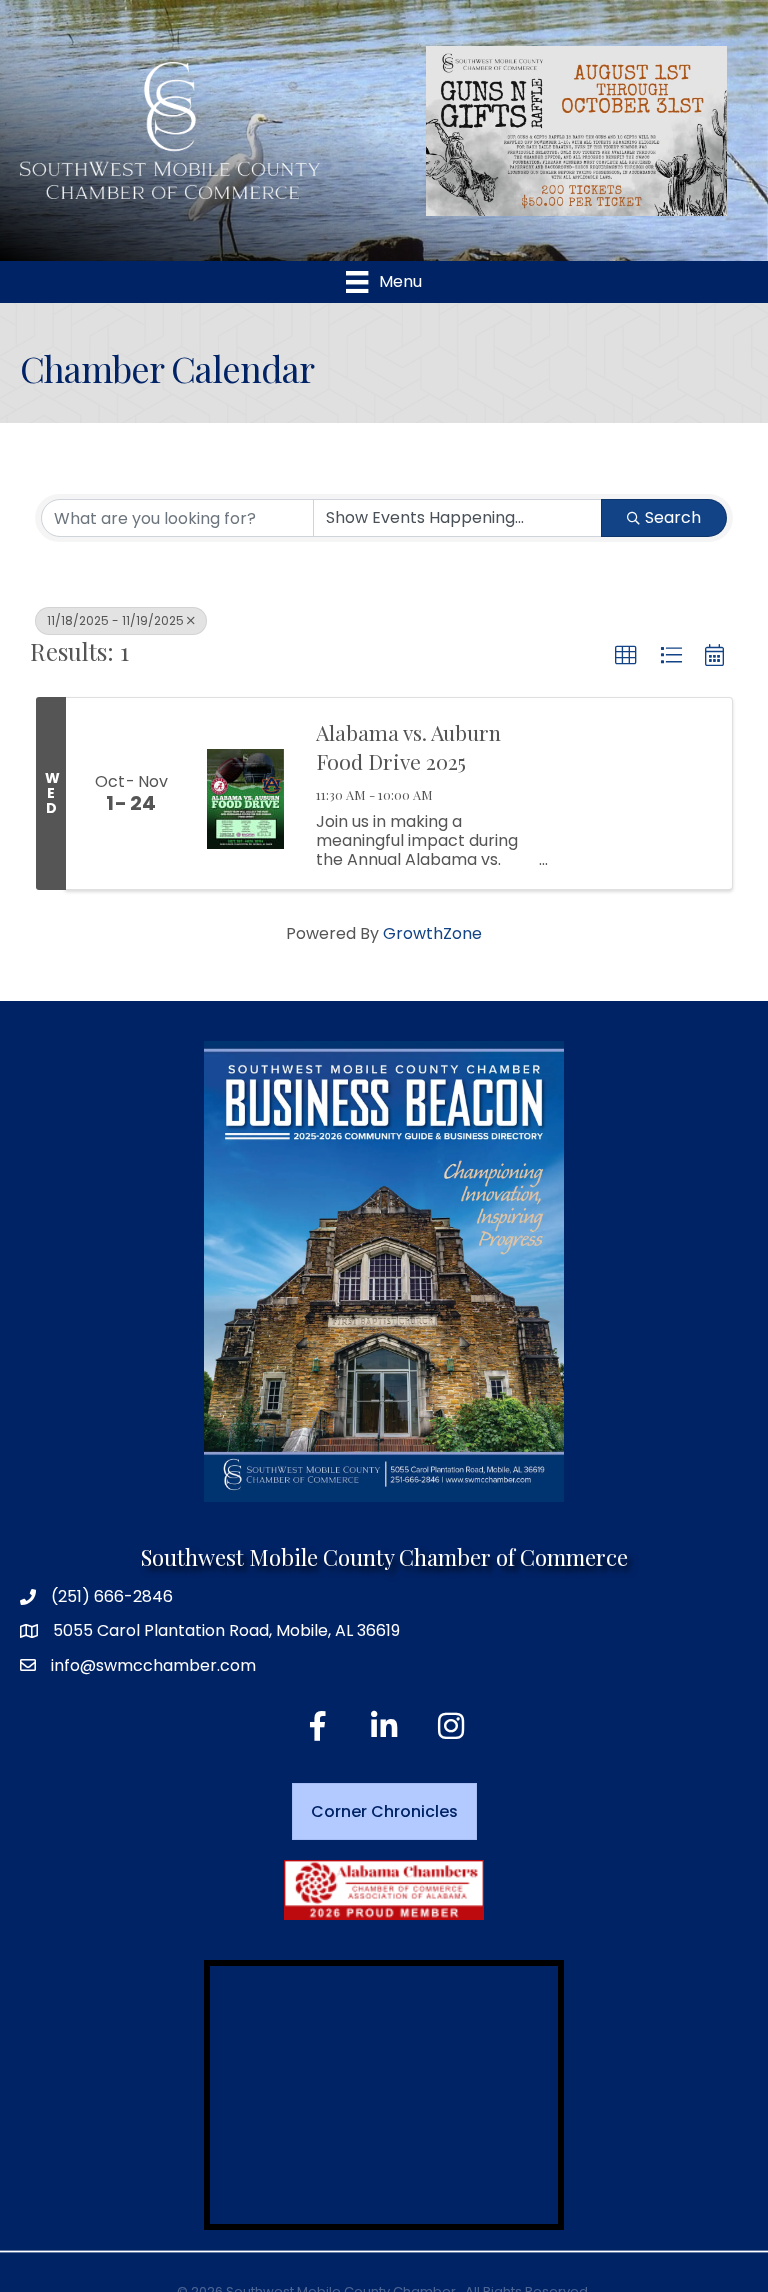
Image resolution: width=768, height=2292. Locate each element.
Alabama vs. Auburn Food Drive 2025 (408, 746)
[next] (677, 130)
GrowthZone (432, 933)
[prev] (476, 130)
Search (673, 517)
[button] (626, 656)
